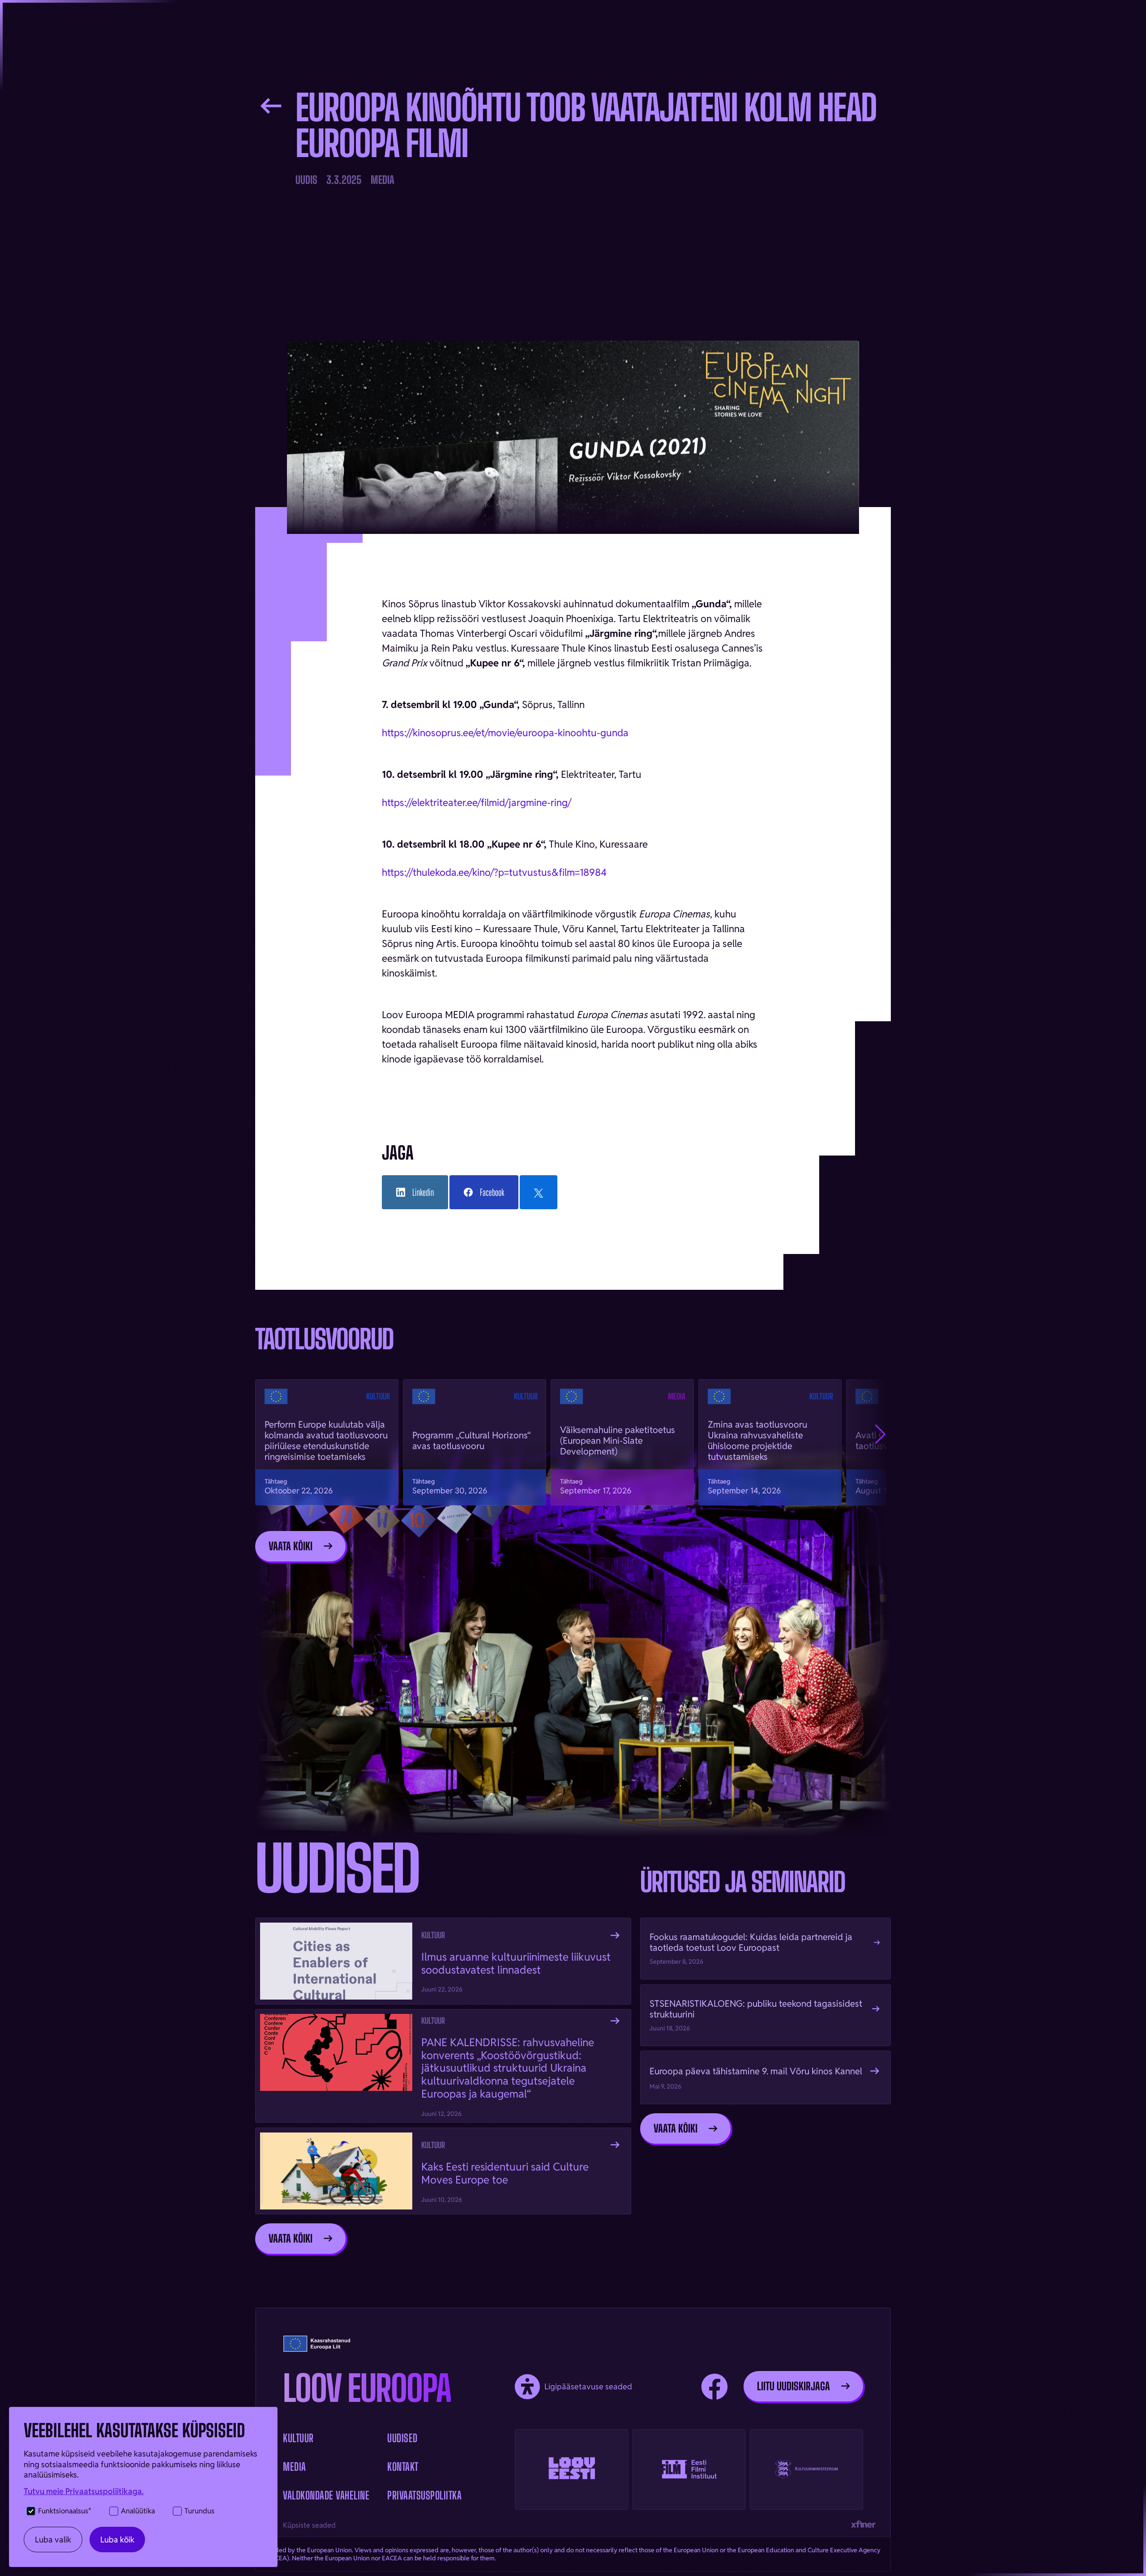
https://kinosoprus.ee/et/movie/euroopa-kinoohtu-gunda (505, 733)
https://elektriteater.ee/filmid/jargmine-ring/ (477, 802)
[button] (880, 1434)
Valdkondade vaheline (326, 2495)
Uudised (402, 2438)
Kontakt (403, 2467)
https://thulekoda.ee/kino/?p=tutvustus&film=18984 (494, 872)
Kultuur (298, 2438)
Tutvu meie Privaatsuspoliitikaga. (84, 2491)
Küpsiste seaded (309, 2525)
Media (295, 2467)
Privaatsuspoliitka (424, 2495)
